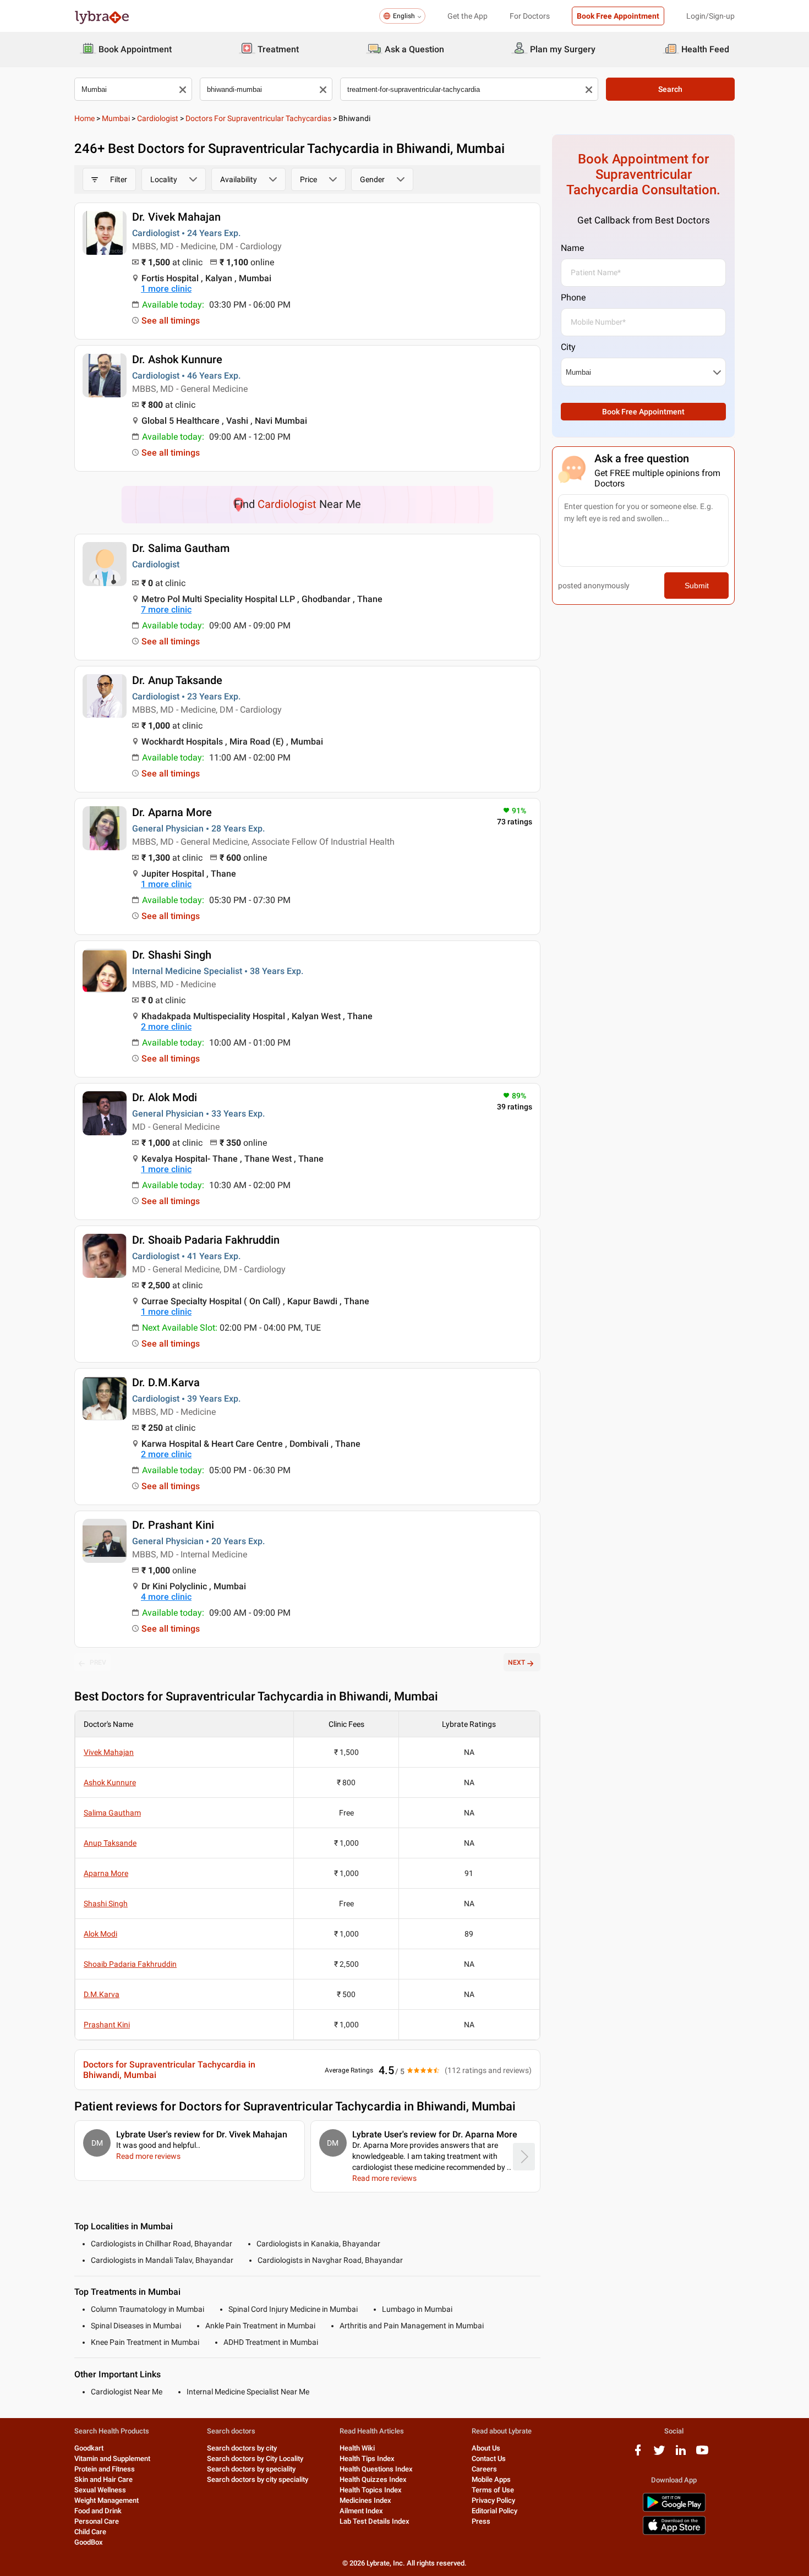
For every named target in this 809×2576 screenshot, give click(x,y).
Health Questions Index (376, 2469)
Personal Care (97, 2521)
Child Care (90, 2532)
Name (572, 248)
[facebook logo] (638, 2454)
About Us (486, 2448)
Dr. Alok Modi (165, 1097)
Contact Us (489, 2459)
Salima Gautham (112, 1813)
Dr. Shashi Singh (172, 955)
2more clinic (166, 1027)
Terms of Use (493, 2490)
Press (481, 2521)
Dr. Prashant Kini (173, 1525)
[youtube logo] (702, 2454)
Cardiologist (158, 118)
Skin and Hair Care (103, 2479)
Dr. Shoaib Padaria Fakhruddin (206, 1240)
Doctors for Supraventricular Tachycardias (258, 118)
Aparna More (106, 1873)
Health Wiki (357, 2448)
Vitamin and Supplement (112, 2459)
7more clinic (166, 609)
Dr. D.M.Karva (166, 1382)
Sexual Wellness (100, 2490)
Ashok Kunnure (110, 1782)
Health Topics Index (371, 2490)
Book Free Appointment (618, 16)
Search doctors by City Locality (255, 2459)
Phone (573, 297)
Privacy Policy (493, 2500)
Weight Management (106, 2500)
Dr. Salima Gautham (181, 548)
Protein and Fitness (105, 2469)
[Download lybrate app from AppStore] (674, 2533)
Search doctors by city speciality (258, 2479)
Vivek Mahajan (109, 1752)
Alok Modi (100, 1934)
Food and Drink (98, 2511)
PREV (98, 1662)
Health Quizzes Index (373, 2479)
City (568, 347)
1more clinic (166, 289)
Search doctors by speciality (251, 2469)
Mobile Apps (491, 2479)
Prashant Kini (107, 2025)
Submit (697, 586)
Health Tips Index (367, 2459)
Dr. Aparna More (172, 812)
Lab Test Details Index (375, 2521)
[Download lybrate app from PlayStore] (674, 2510)
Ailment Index (361, 2511)
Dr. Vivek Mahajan (176, 217)
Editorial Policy (494, 2511)
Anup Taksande (110, 1843)
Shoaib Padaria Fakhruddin (130, 1964)
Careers (484, 2469)
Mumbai (116, 118)
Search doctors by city (242, 2448)
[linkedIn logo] (681, 2454)
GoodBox (89, 2542)
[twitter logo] (659, 2454)
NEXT (516, 1662)
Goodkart (89, 2448)
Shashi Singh (106, 1904)
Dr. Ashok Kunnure (177, 359)
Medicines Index (365, 2500)
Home (84, 118)
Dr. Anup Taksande (177, 680)
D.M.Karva (102, 1994)
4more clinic (166, 1597)
